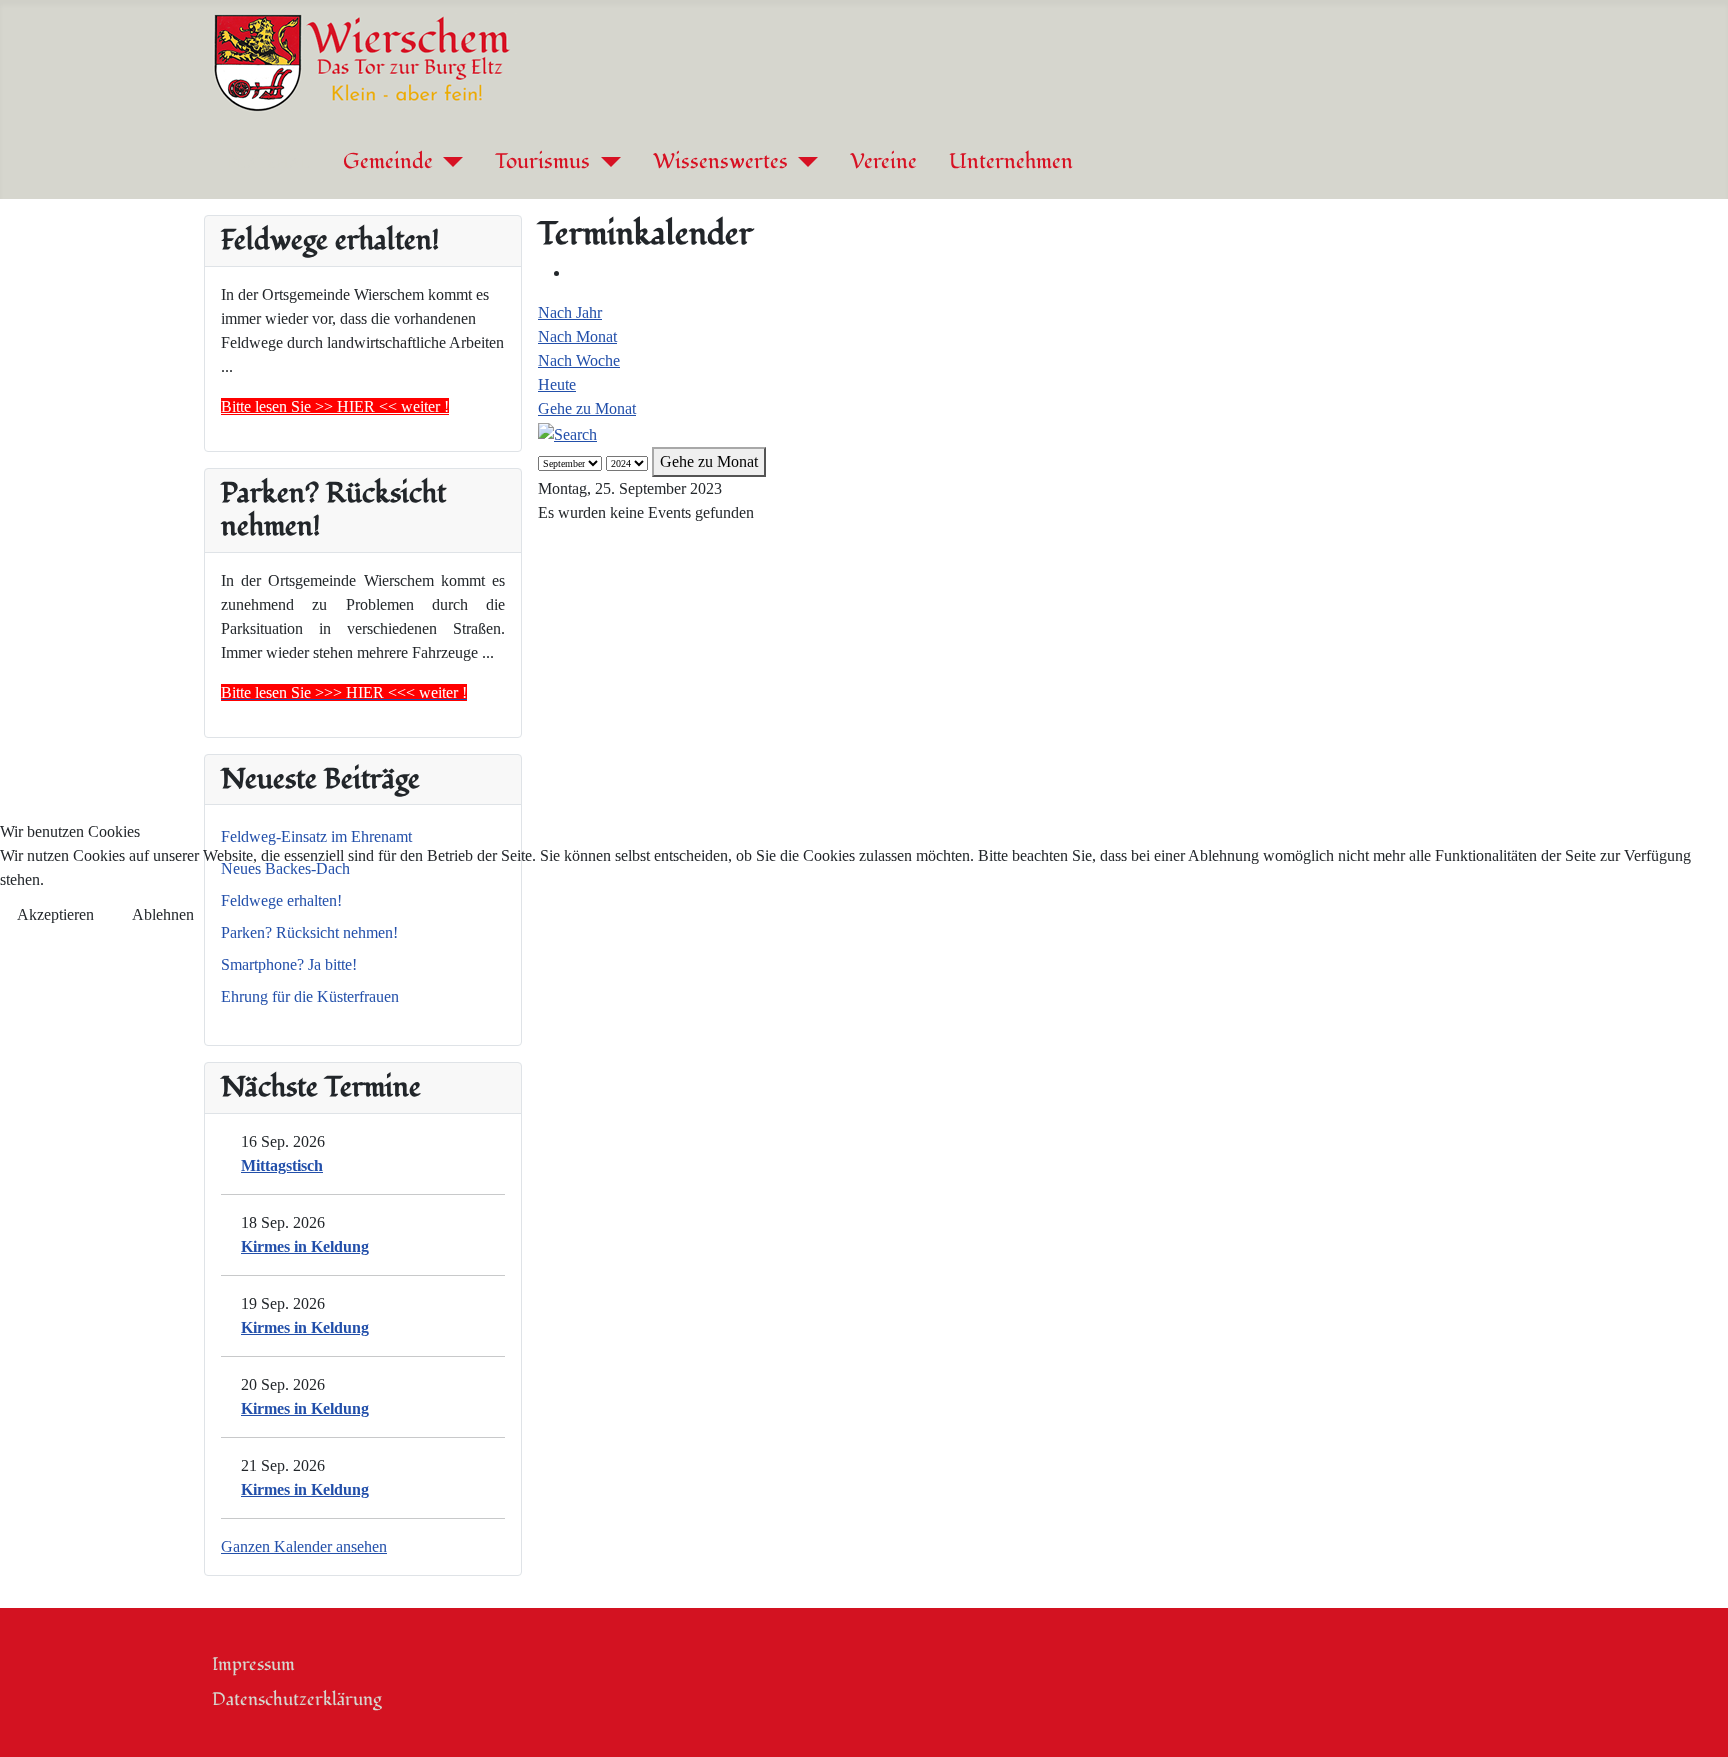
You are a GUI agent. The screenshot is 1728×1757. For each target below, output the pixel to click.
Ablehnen (163, 914)
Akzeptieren (55, 914)
